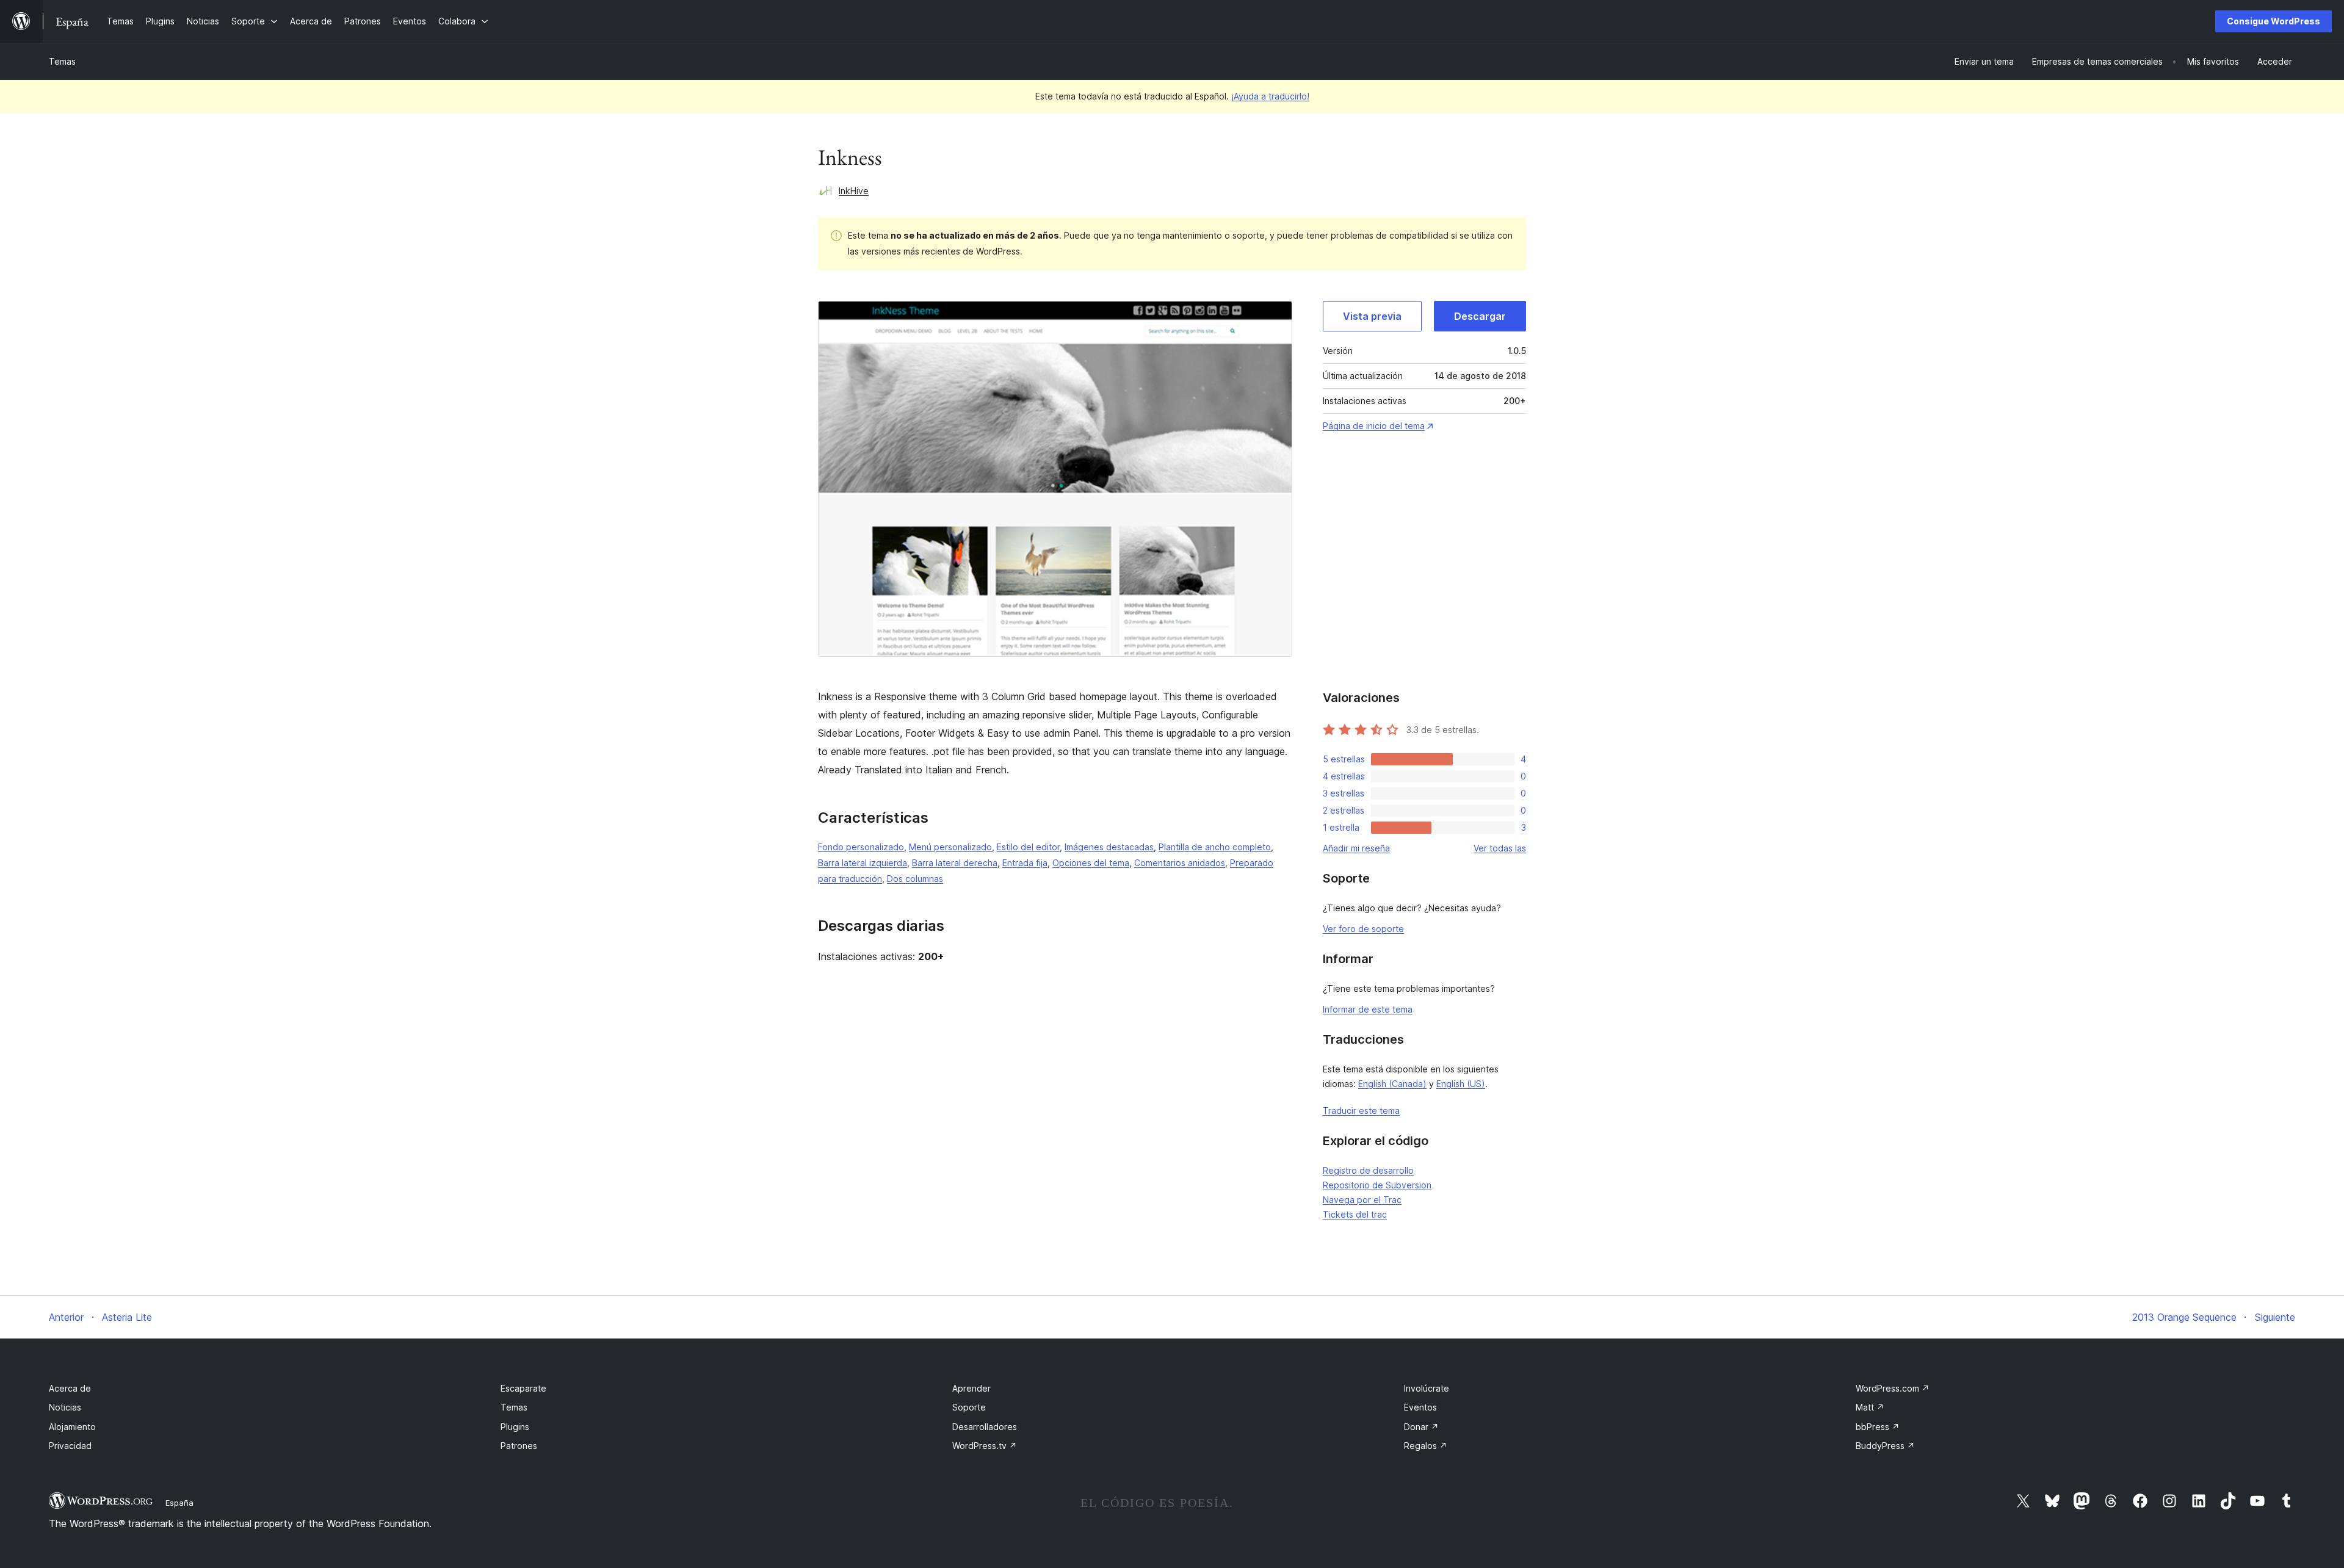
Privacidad (70, 1446)
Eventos (1420, 1407)
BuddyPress (1885, 1446)
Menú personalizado (950, 847)
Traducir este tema (1361, 1111)
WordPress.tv (985, 1446)
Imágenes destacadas (1109, 847)
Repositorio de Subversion (1377, 1185)
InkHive (854, 191)
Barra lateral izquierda (863, 863)
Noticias (65, 1407)
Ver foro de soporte (1363, 929)
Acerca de (70, 1388)
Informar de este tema (1368, 1009)
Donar (1421, 1427)
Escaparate (523, 1388)
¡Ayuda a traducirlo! (1270, 96)
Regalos (1426, 1446)
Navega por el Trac (1362, 1200)
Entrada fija (1025, 863)
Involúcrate (1427, 1388)
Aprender (971, 1388)
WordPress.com (1893, 1388)
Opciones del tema (1091, 863)
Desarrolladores (985, 1427)
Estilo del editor (1028, 847)
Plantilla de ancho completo (1215, 847)
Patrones (519, 1446)
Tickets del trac (1355, 1214)
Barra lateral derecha (955, 863)
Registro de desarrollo (1368, 1170)
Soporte (969, 1407)
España (179, 1503)
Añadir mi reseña (1356, 848)
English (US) (1461, 1084)
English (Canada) (1392, 1084)
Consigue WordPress (2273, 21)
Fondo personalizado (861, 847)
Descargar (1480, 316)
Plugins (515, 1427)
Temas (62, 61)
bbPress (1878, 1427)
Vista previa (1372, 316)
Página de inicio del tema (1374, 426)
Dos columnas (915, 879)
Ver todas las (1500, 848)
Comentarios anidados (1180, 863)
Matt (1870, 1407)
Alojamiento (72, 1427)
